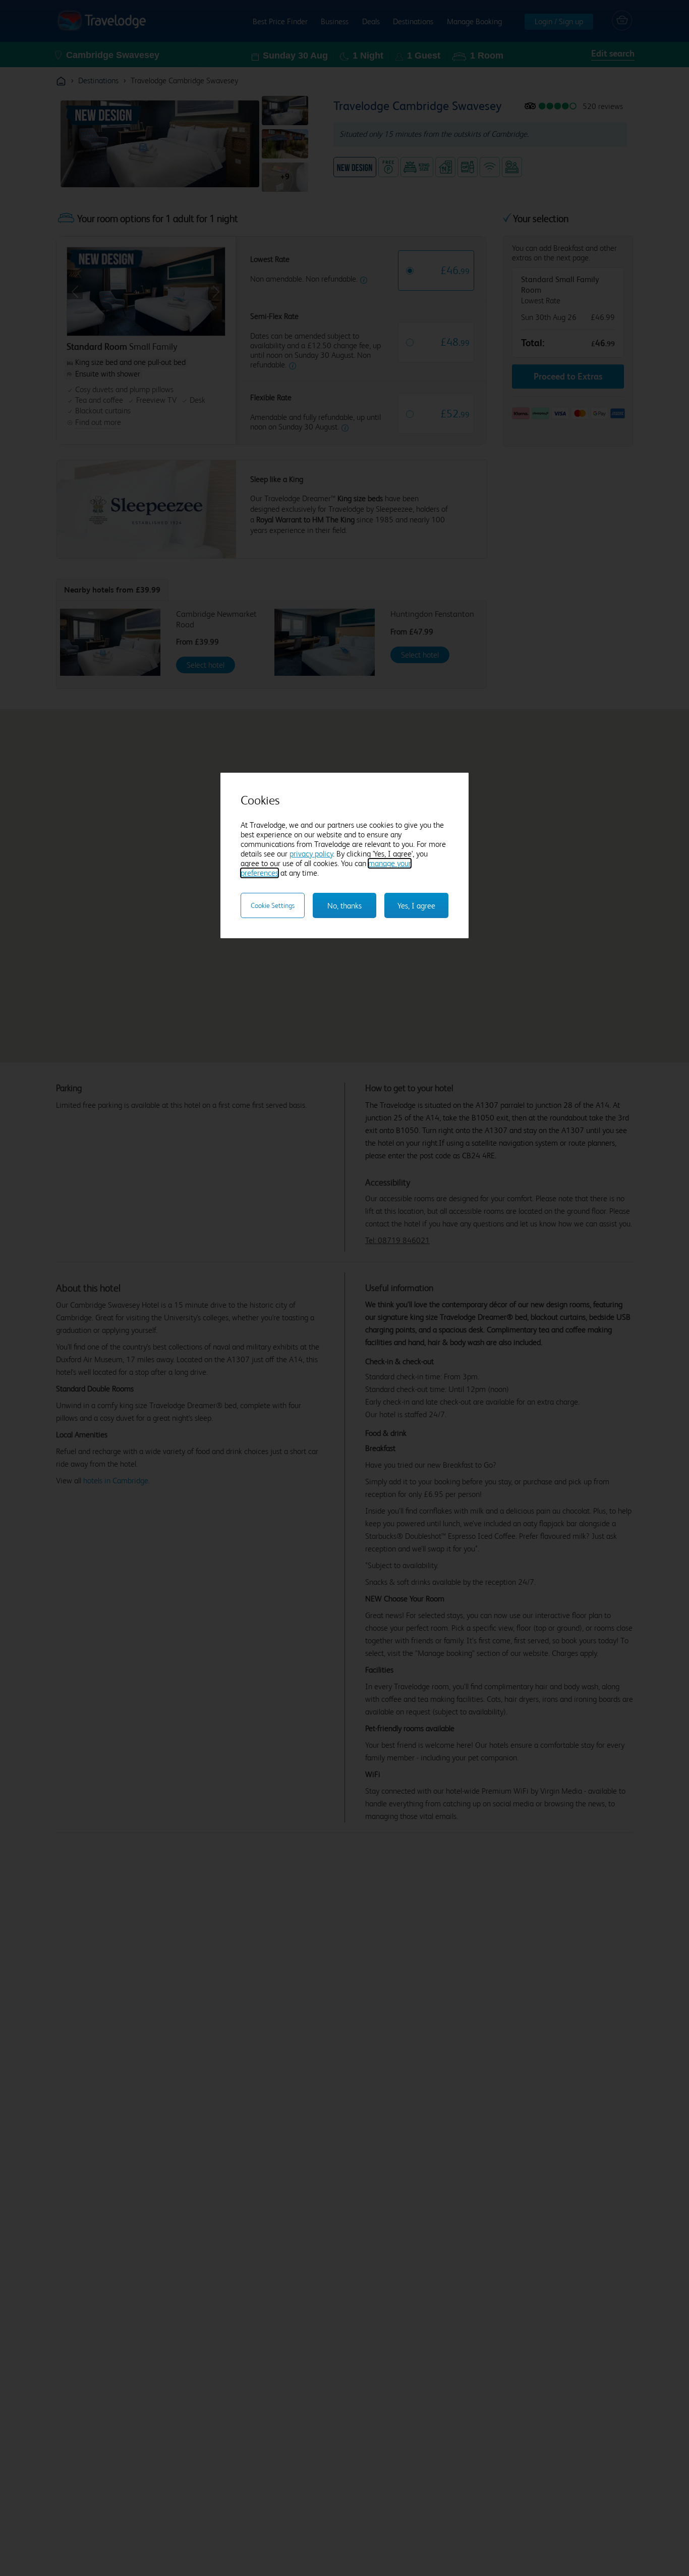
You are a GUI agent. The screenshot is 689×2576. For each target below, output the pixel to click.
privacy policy (311, 854)
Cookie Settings (273, 905)
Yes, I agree (416, 906)
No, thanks (344, 906)
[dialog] (344, 855)
